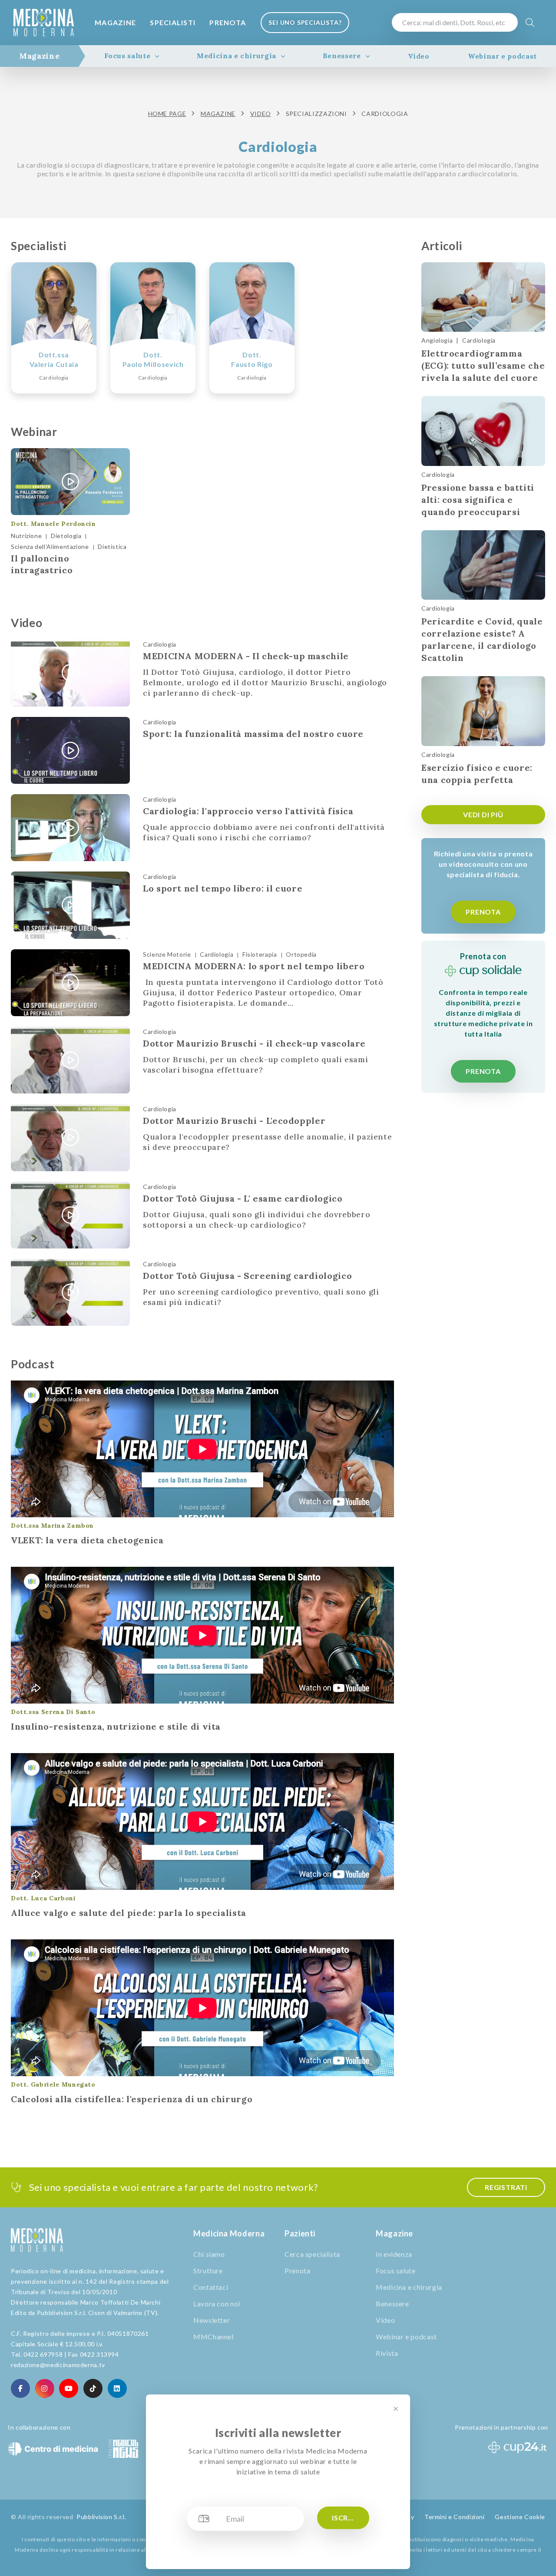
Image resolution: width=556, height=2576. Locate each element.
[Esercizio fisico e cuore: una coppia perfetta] (483, 711)
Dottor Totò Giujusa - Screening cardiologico (247, 1276)
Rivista (387, 2353)
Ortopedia (301, 954)
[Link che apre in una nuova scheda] (20, 2388)
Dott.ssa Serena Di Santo (53, 1712)
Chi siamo (209, 2254)
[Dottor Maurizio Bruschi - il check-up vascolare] (70, 1060)
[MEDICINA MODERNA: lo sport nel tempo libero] (70, 983)
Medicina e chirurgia (237, 56)
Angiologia (437, 340)
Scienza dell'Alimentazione (50, 547)
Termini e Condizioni (455, 2517)
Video (419, 56)
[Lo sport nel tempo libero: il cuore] (70, 905)
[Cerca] (530, 22)
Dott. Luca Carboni (43, 1898)
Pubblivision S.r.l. (101, 2517)
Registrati (506, 2187)
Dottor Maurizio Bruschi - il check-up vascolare (254, 1043)
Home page (167, 114)
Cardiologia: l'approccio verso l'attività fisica (248, 811)
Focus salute (127, 56)
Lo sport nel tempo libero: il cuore (223, 888)
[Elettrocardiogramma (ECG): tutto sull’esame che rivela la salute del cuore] (483, 297)
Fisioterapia (260, 954)
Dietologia (66, 536)
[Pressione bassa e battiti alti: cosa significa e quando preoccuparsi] (483, 431)
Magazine (115, 22)
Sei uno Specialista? (305, 22)
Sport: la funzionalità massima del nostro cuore (253, 734)
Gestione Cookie (520, 2517)
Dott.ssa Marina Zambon (52, 1526)
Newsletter (212, 2320)
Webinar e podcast (502, 56)
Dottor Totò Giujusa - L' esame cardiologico (243, 1198)
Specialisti (173, 22)
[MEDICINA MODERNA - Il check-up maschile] (70, 673)
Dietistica (112, 547)
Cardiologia (160, 644)
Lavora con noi (217, 2304)
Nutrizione (26, 536)
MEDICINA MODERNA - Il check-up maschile (246, 656)
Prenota (228, 22)
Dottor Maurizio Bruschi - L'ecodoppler (234, 1121)
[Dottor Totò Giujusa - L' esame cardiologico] (70, 1215)
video (261, 114)
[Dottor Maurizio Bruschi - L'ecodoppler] (70, 1137)
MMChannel (213, 2337)
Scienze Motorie (167, 954)
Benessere (342, 56)
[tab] (39, 56)
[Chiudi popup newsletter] (396, 2409)
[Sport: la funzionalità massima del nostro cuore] (70, 750)
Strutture (208, 2271)
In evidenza (394, 2254)
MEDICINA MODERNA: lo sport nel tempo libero (254, 966)
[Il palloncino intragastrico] (70, 482)
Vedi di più (483, 814)
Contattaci (211, 2287)
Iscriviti (348, 2518)
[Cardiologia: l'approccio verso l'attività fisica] (70, 828)
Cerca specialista (312, 2254)
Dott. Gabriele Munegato (53, 2084)
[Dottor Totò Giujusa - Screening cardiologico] (70, 1292)
